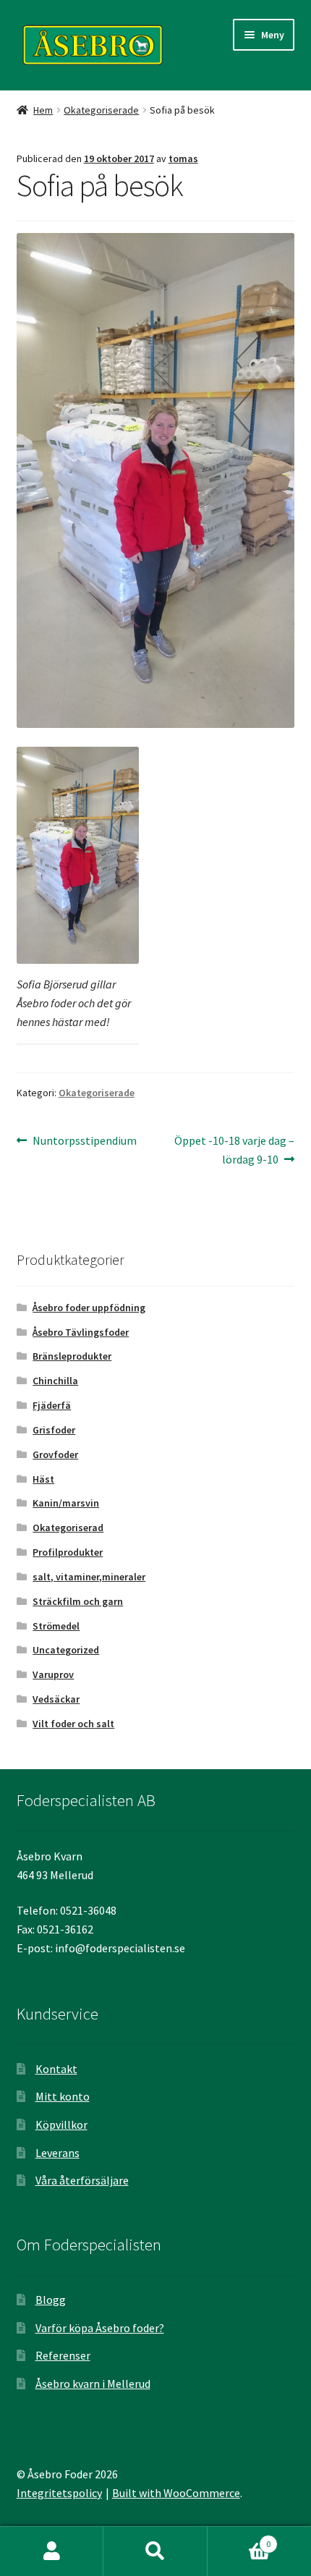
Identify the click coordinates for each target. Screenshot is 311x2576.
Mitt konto (63, 2096)
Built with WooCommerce (176, 2493)
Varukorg (239, 2539)
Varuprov (53, 1674)
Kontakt (56, 2069)
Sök (155, 2551)
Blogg (51, 2300)
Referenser (63, 2355)
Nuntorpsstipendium (84, 1141)
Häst (43, 1479)
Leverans (57, 2153)
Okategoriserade (101, 110)
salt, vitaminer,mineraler (89, 1577)
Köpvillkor (61, 2124)
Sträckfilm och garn (78, 1601)
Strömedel (56, 1626)
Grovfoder (55, 1454)
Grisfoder (54, 1430)
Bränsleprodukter (72, 1356)
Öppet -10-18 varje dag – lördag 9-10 (234, 1149)
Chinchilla (55, 1381)
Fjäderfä (52, 1405)
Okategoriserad (68, 1528)
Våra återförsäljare (82, 2180)
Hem (43, 110)
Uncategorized (66, 1650)
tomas (183, 158)
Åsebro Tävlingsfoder (81, 1332)
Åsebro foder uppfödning (89, 1308)
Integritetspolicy (59, 2493)
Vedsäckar (56, 1699)
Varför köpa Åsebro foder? (100, 2328)
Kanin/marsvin (66, 1503)
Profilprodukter (68, 1552)
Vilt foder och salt (73, 1724)
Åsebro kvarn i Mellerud (93, 2384)
